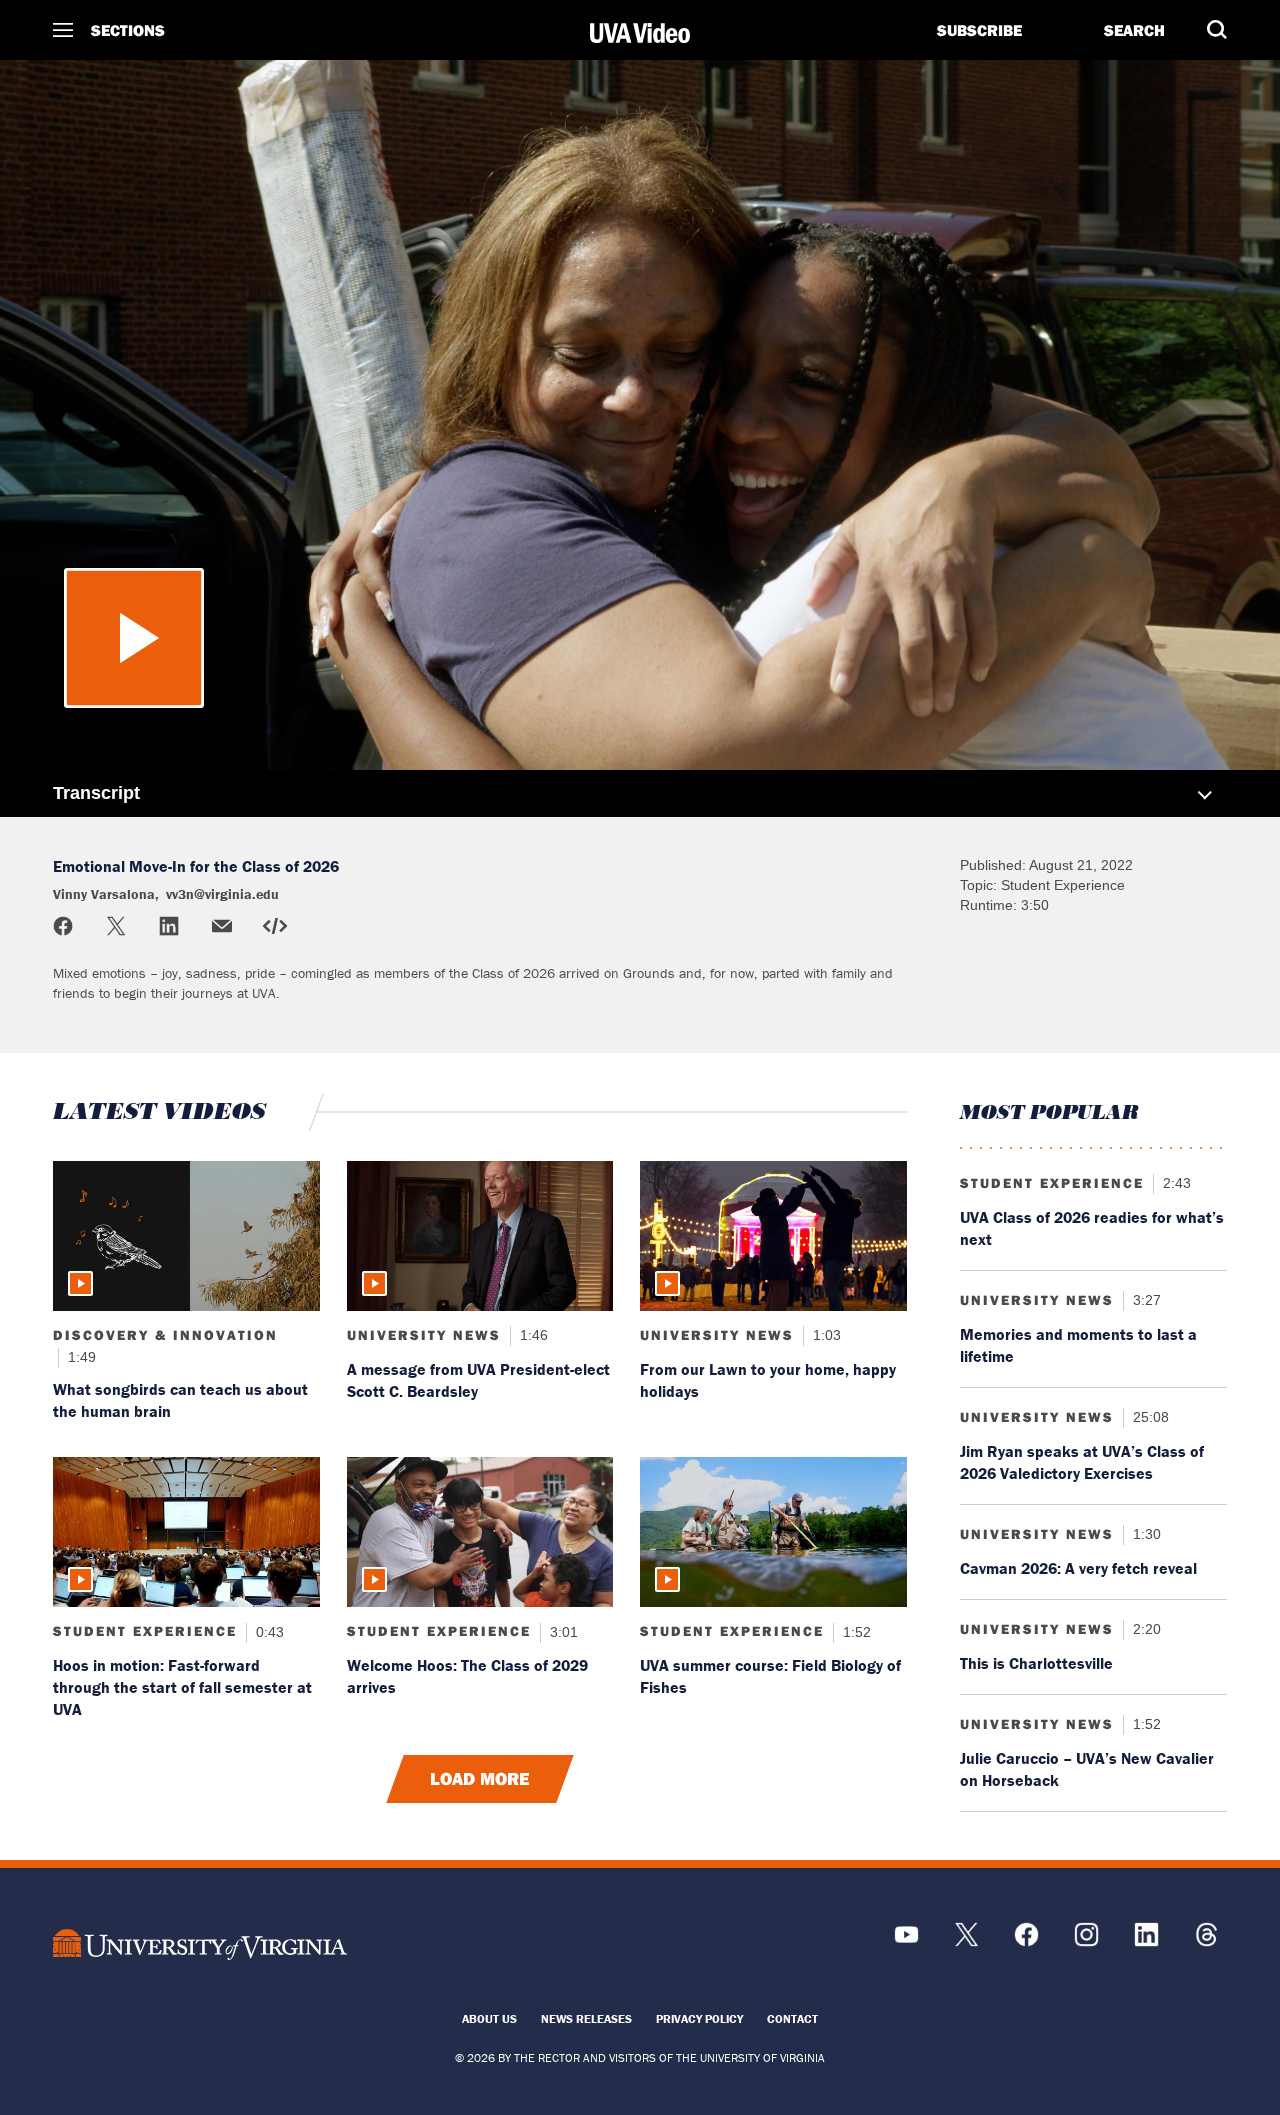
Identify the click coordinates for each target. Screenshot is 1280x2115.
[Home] (640, 33)
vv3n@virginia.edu (238, 153)
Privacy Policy (699, 2018)
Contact (792, 2018)
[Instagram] (1086, 1941)
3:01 (562, 1631)
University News (424, 1335)
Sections (128, 30)
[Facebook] (1026, 1941)
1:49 (80, 1357)
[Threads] (1206, 1941)
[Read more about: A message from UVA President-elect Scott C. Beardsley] (480, 1236)
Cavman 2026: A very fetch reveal (1078, 1568)
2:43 (1175, 1183)
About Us (489, 2018)
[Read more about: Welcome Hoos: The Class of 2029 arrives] (480, 1532)
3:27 (1145, 1300)
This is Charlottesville (1036, 1663)
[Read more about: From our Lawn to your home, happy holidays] (773, 1236)
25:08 (1149, 1417)
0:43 (268, 1631)
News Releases (586, 2018)
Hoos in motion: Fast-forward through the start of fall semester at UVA (182, 1687)
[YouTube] (906, 1941)
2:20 (1145, 1629)
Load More (480, 1779)
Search (1134, 30)
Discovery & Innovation (165, 1335)
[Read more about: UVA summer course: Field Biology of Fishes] (773, 1532)
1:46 (532, 1335)
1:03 (825, 1335)
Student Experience (145, 1631)
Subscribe (979, 30)
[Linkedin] (1146, 1941)
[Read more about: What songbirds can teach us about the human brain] (186, 1236)
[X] (966, 1941)
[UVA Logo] (199, 1944)
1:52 (855, 1631)
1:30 (1145, 1534)
